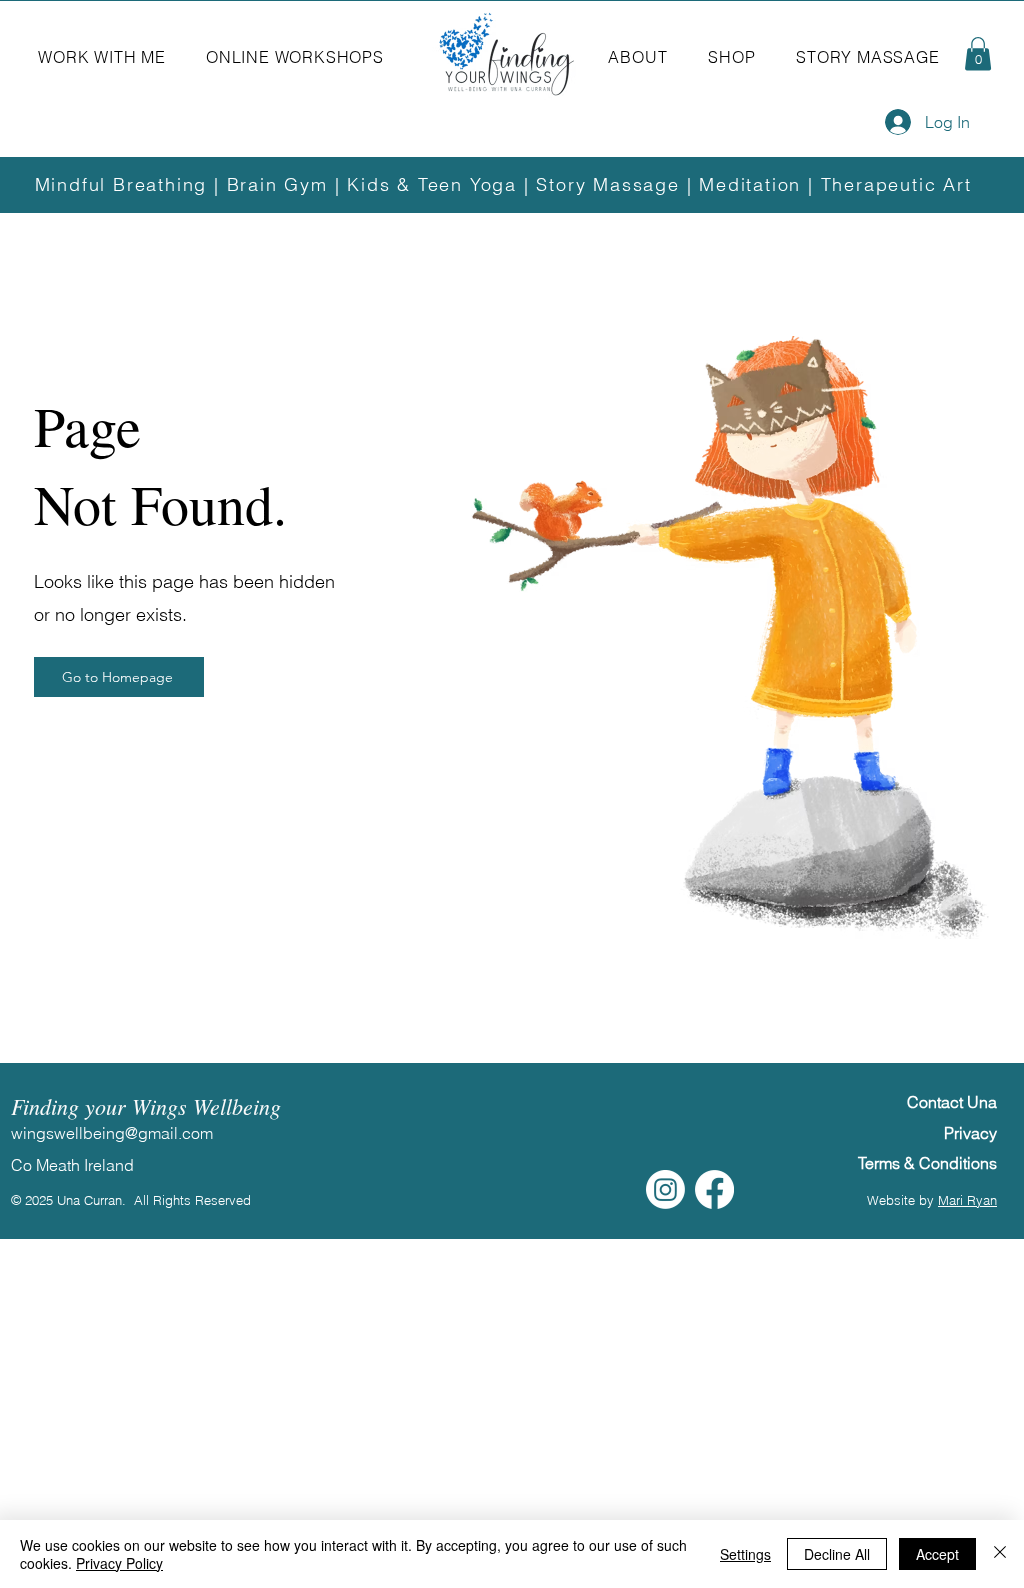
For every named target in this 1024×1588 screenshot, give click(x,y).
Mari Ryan (967, 1200)
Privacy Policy (119, 1563)
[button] (102, 57)
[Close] (1000, 1554)
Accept (937, 1554)
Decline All (837, 1554)
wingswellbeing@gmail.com (112, 1133)
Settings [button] (745, 1554)
